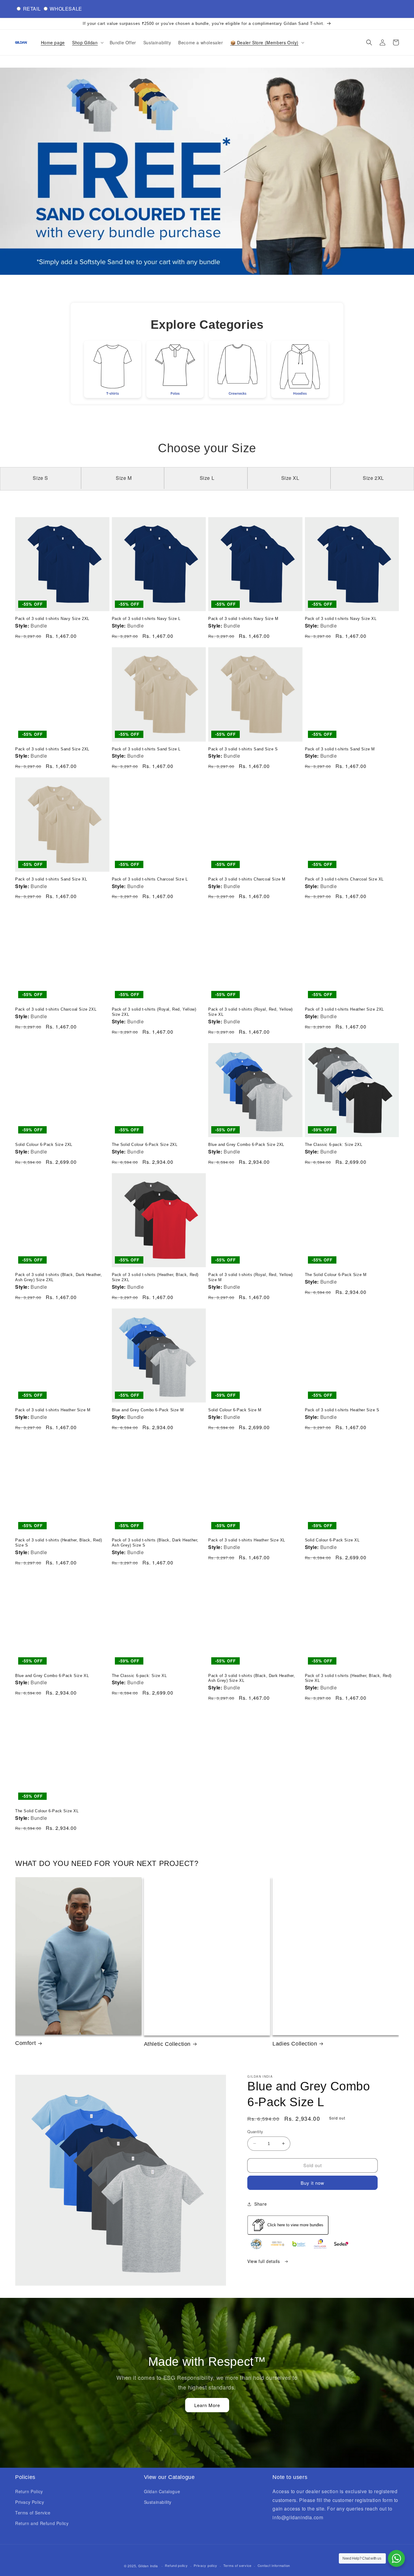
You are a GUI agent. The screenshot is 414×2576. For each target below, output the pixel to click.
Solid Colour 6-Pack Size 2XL (44, 1145)
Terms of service (237, 2565)
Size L (207, 478)
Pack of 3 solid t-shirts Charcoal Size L (150, 879)
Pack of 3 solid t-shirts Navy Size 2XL (52, 619)
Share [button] (260, 2204)
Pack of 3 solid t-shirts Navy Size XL (341, 619)
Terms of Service (33, 2513)
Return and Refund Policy (42, 2523)
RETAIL (32, 9)
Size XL (290, 478)
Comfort (25, 2043)
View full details (264, 2261)
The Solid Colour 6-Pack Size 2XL (145, 1145)
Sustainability (158, 2502)
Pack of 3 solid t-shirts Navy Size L (146, 619)
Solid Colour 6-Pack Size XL (332, 1540)
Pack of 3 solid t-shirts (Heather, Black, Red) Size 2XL (155, 1277)
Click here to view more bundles (295, 2225)
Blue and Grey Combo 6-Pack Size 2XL (246, 1145)
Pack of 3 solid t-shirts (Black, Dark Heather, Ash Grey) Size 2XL (59, 1277)
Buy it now (312, 2183)
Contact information (274, 2565)
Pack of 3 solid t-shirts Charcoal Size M (247, 879)
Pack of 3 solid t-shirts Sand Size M (340, 749)
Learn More (207, 2405)
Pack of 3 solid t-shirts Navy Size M (243, 619)
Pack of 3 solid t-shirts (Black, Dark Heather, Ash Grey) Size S (155, 1543)
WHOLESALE (66, 9)
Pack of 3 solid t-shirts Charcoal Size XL (344, 879)
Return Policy (29, 2491)
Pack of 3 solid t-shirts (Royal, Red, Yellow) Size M (250, 1277)
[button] (87, 42)
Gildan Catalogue (162, 2491)
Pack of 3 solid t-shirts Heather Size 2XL (345, 1009)
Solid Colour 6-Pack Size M (235, 1410)
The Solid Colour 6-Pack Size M (336, 1275)
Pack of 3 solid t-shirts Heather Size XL (247, 1540)
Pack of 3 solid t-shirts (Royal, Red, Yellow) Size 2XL (154, 1012)
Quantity (255, 2132)
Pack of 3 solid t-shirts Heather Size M (53, 1410)
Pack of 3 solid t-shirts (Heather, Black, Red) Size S (59, 1543)
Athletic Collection (167, 2044)
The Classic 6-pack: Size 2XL (334, 1145)
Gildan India (148, 2566)
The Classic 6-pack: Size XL (139, 1676)
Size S (40, 478)
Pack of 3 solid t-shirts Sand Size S (243, 749)
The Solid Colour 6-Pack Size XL (47, 1811)
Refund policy (176, 2565)
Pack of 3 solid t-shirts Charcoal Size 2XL (56, 1009)
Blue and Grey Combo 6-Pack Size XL (52, 1676)
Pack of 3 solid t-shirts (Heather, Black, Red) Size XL (348, 1678)
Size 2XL (373, 478)
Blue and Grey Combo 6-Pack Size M (148, 1410)
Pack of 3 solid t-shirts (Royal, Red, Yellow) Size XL (250, 1012)
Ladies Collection (295, 2044)
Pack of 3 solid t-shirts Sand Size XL (51, 879)
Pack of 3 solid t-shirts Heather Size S (342, 1410)
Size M (124, 478)
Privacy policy (205, 2565)
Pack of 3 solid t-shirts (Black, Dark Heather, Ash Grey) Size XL (252, 1678)
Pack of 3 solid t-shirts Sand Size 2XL (52, 749)
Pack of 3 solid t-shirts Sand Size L (146, 749)
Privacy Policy (30, 2502)
